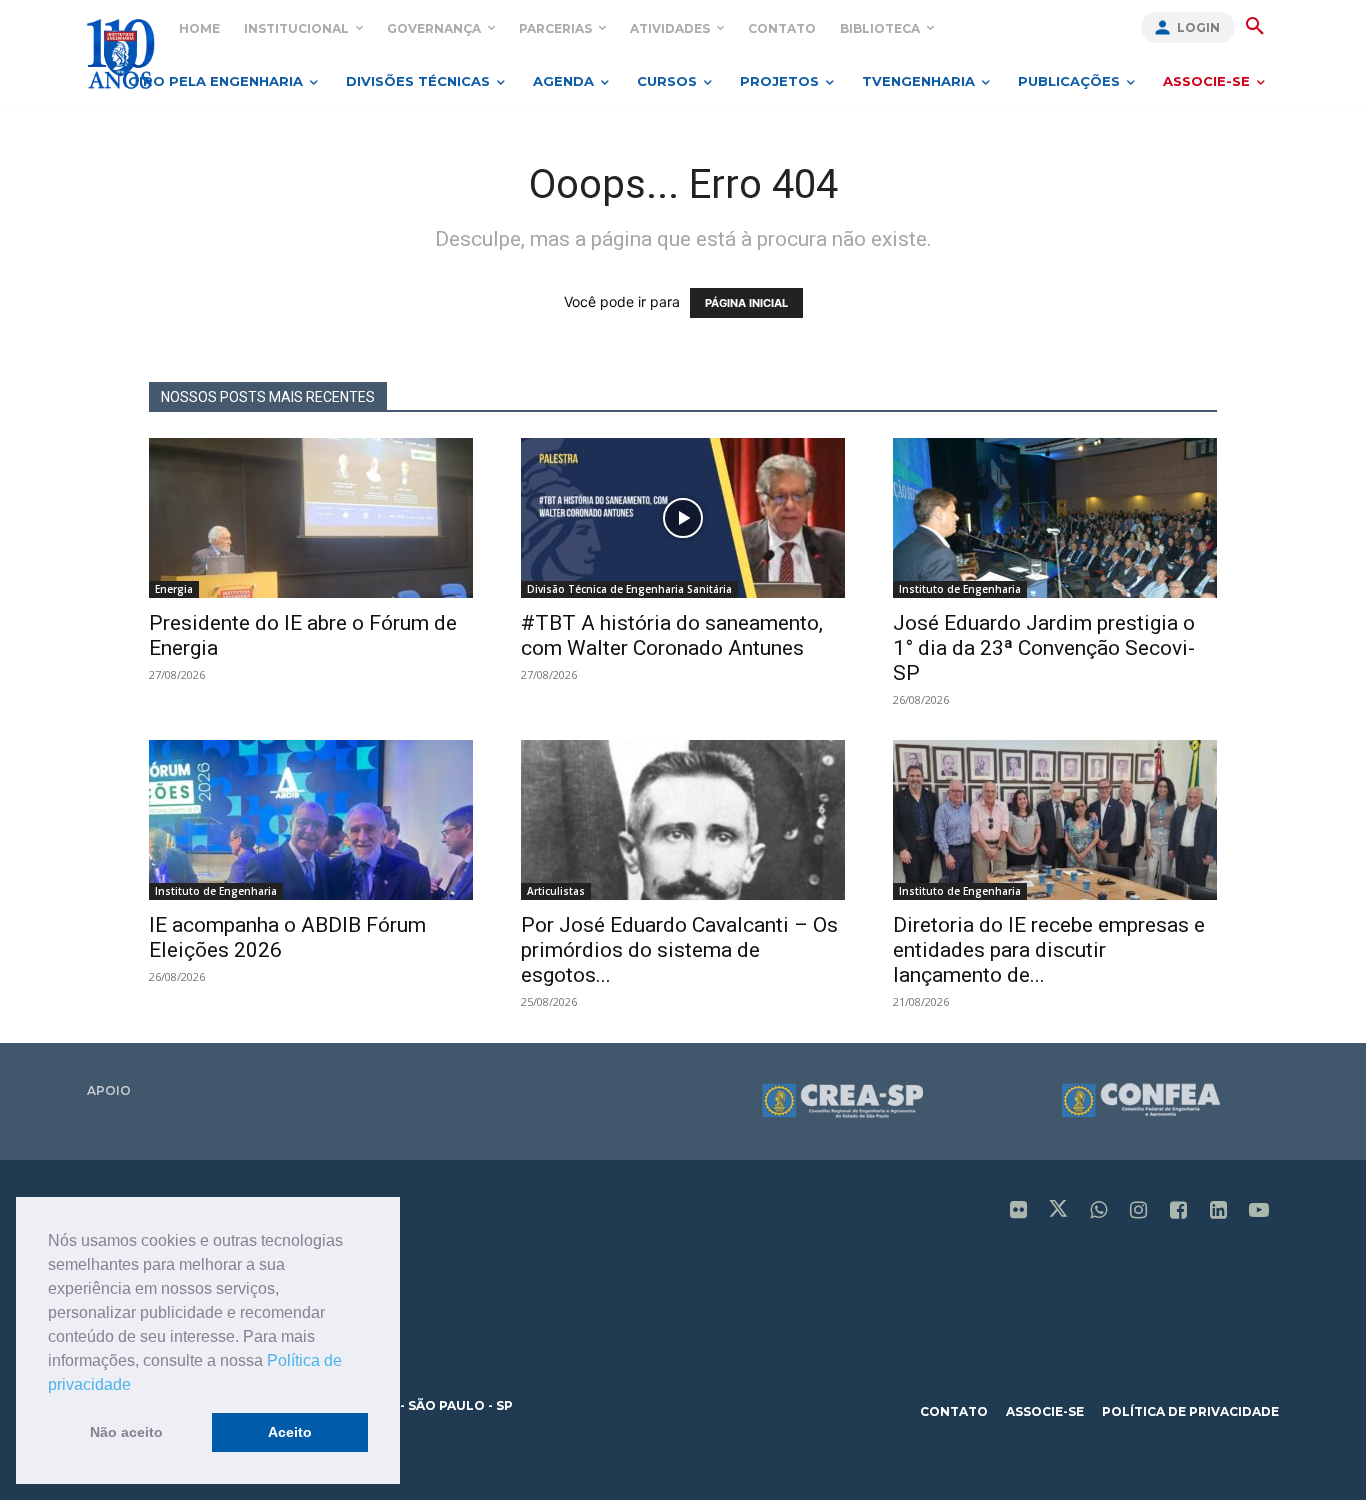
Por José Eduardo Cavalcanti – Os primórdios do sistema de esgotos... (679, 950)
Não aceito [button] (126, 1432)
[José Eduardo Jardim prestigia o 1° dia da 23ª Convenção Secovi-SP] (1055, 518)
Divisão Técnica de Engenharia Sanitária (629, 589)
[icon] (1019, 1211)
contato (954, 1411)
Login (1198, 27)
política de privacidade (1190, 1411)
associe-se (1045, 1411)
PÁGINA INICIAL (746, 303)
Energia (174, 589)
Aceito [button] (290, 1432)
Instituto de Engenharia (960, 589)
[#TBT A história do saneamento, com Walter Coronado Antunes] (683, 518)
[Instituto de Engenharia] (120, 53)
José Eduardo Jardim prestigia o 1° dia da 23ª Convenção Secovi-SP (1044, 648)
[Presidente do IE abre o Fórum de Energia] (311, 518)
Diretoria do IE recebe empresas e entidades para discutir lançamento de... (1049, 950)
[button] (138, 1386)
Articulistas (556, 891)
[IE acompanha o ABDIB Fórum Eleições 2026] (311, 820)
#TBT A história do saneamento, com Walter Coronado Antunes (672, 635)
